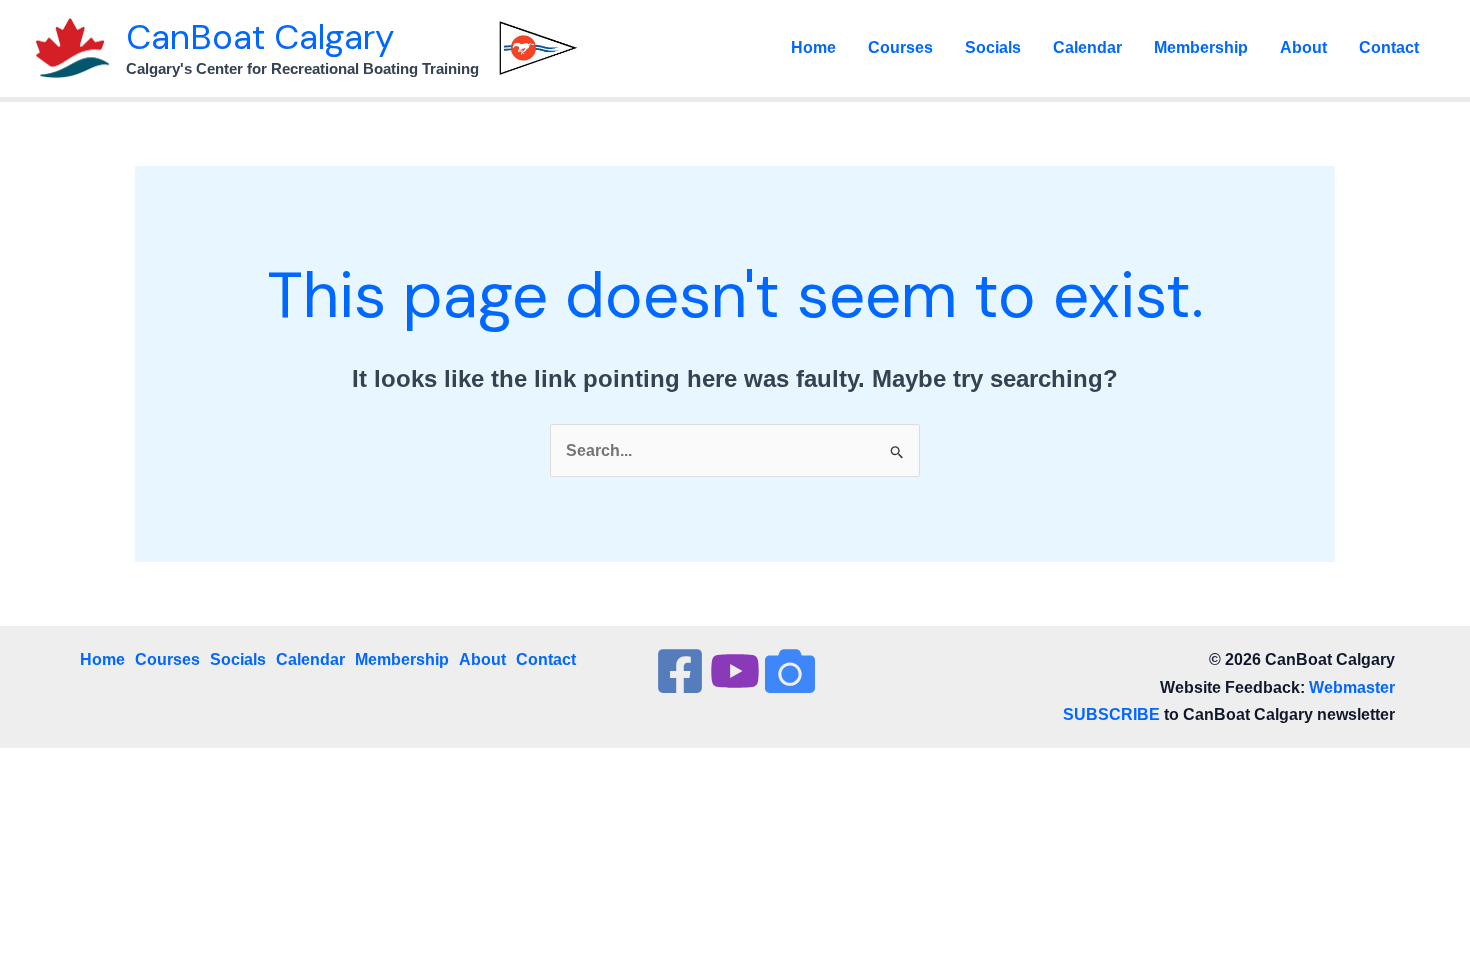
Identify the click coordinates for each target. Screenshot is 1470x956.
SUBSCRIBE (1111, 714)
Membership (1201, 47)
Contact (1389, 47)
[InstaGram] (790, 671)
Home (813, 47)
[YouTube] (735, 671)
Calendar (1087, 47)
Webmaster (1352, 687)
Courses (900, 47)
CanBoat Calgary (260, 37)
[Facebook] (680, 671)
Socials (993, 47)
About (1303, 47)
